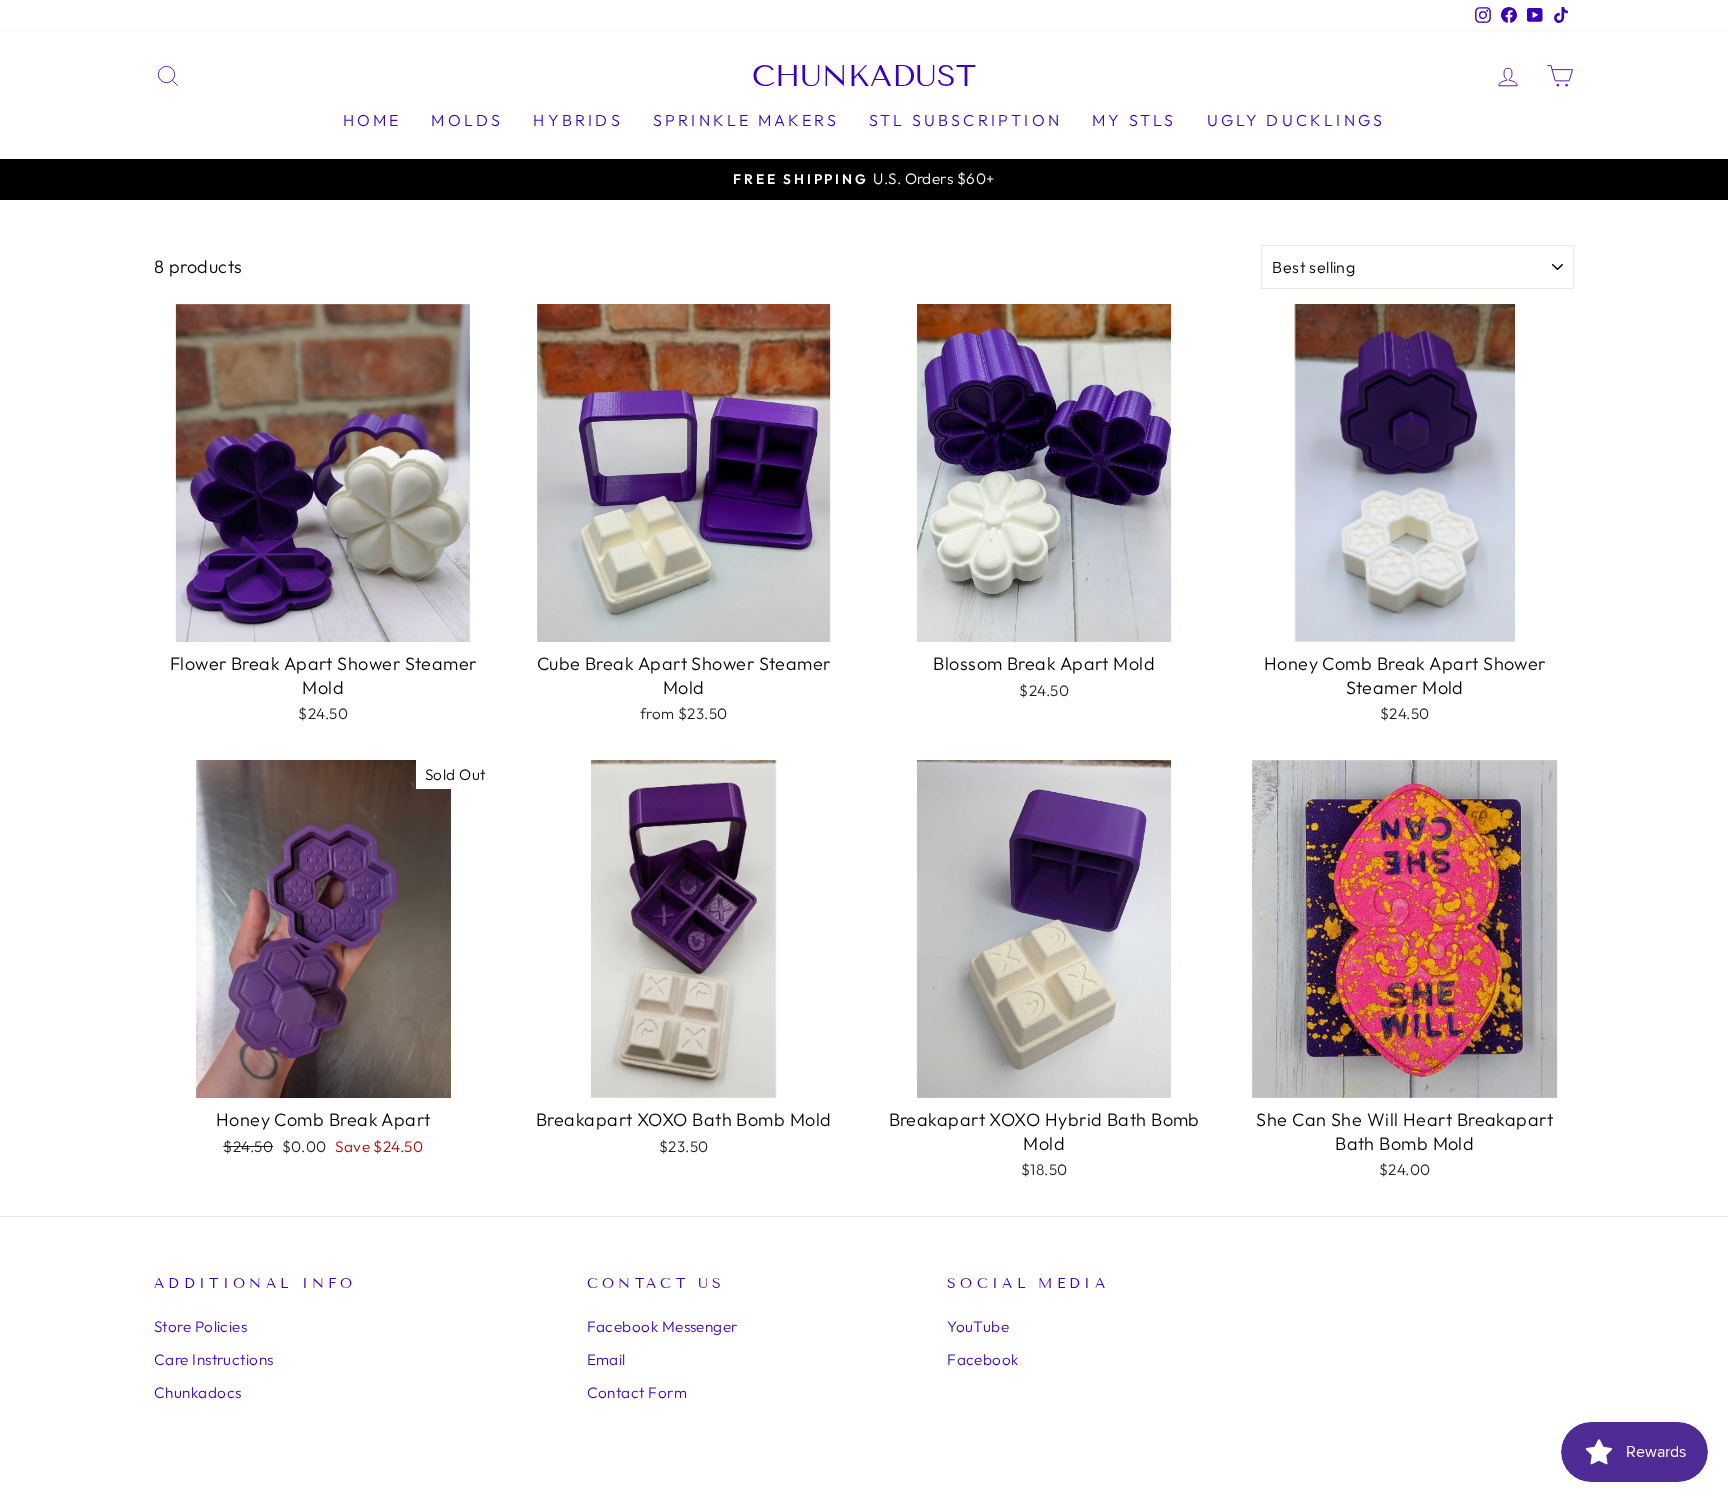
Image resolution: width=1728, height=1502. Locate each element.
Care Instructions (214, 1359)
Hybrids (577, 120)
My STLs (1134, 120)
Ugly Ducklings (1296, 120)
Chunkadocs (198, 1392)
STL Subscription (965, 120)
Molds (467, 120)
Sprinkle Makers (746, 120)
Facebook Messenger (662, 1326)
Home (372, 120)
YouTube (978, 1326)
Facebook (983, 1359)
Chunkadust (864, 76)
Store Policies (200, 1326)
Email (606, 1359)
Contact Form (637, 1392)
